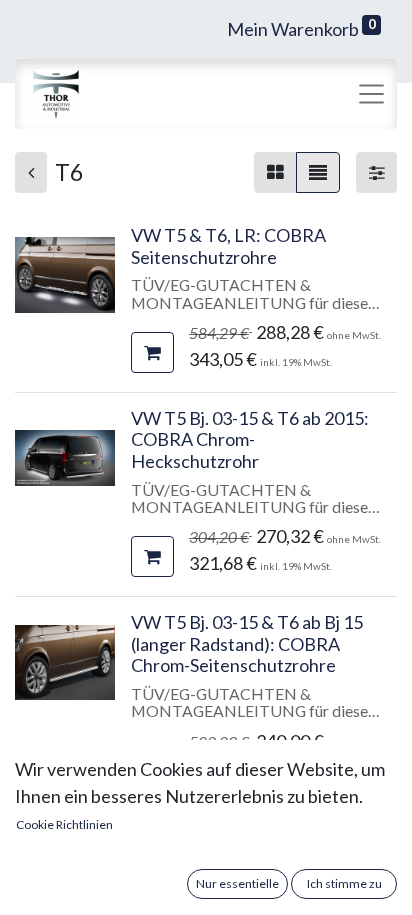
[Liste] (318, 172)
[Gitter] (275, 172)
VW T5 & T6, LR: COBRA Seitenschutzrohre (228, 246)
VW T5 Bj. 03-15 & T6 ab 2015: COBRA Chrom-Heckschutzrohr (250, 439)
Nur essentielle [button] (237, 883)
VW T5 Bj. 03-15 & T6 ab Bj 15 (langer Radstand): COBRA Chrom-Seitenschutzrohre (247, 643)
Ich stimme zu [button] (344, 883)
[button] (152, 352)
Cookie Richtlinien (64, 824)
